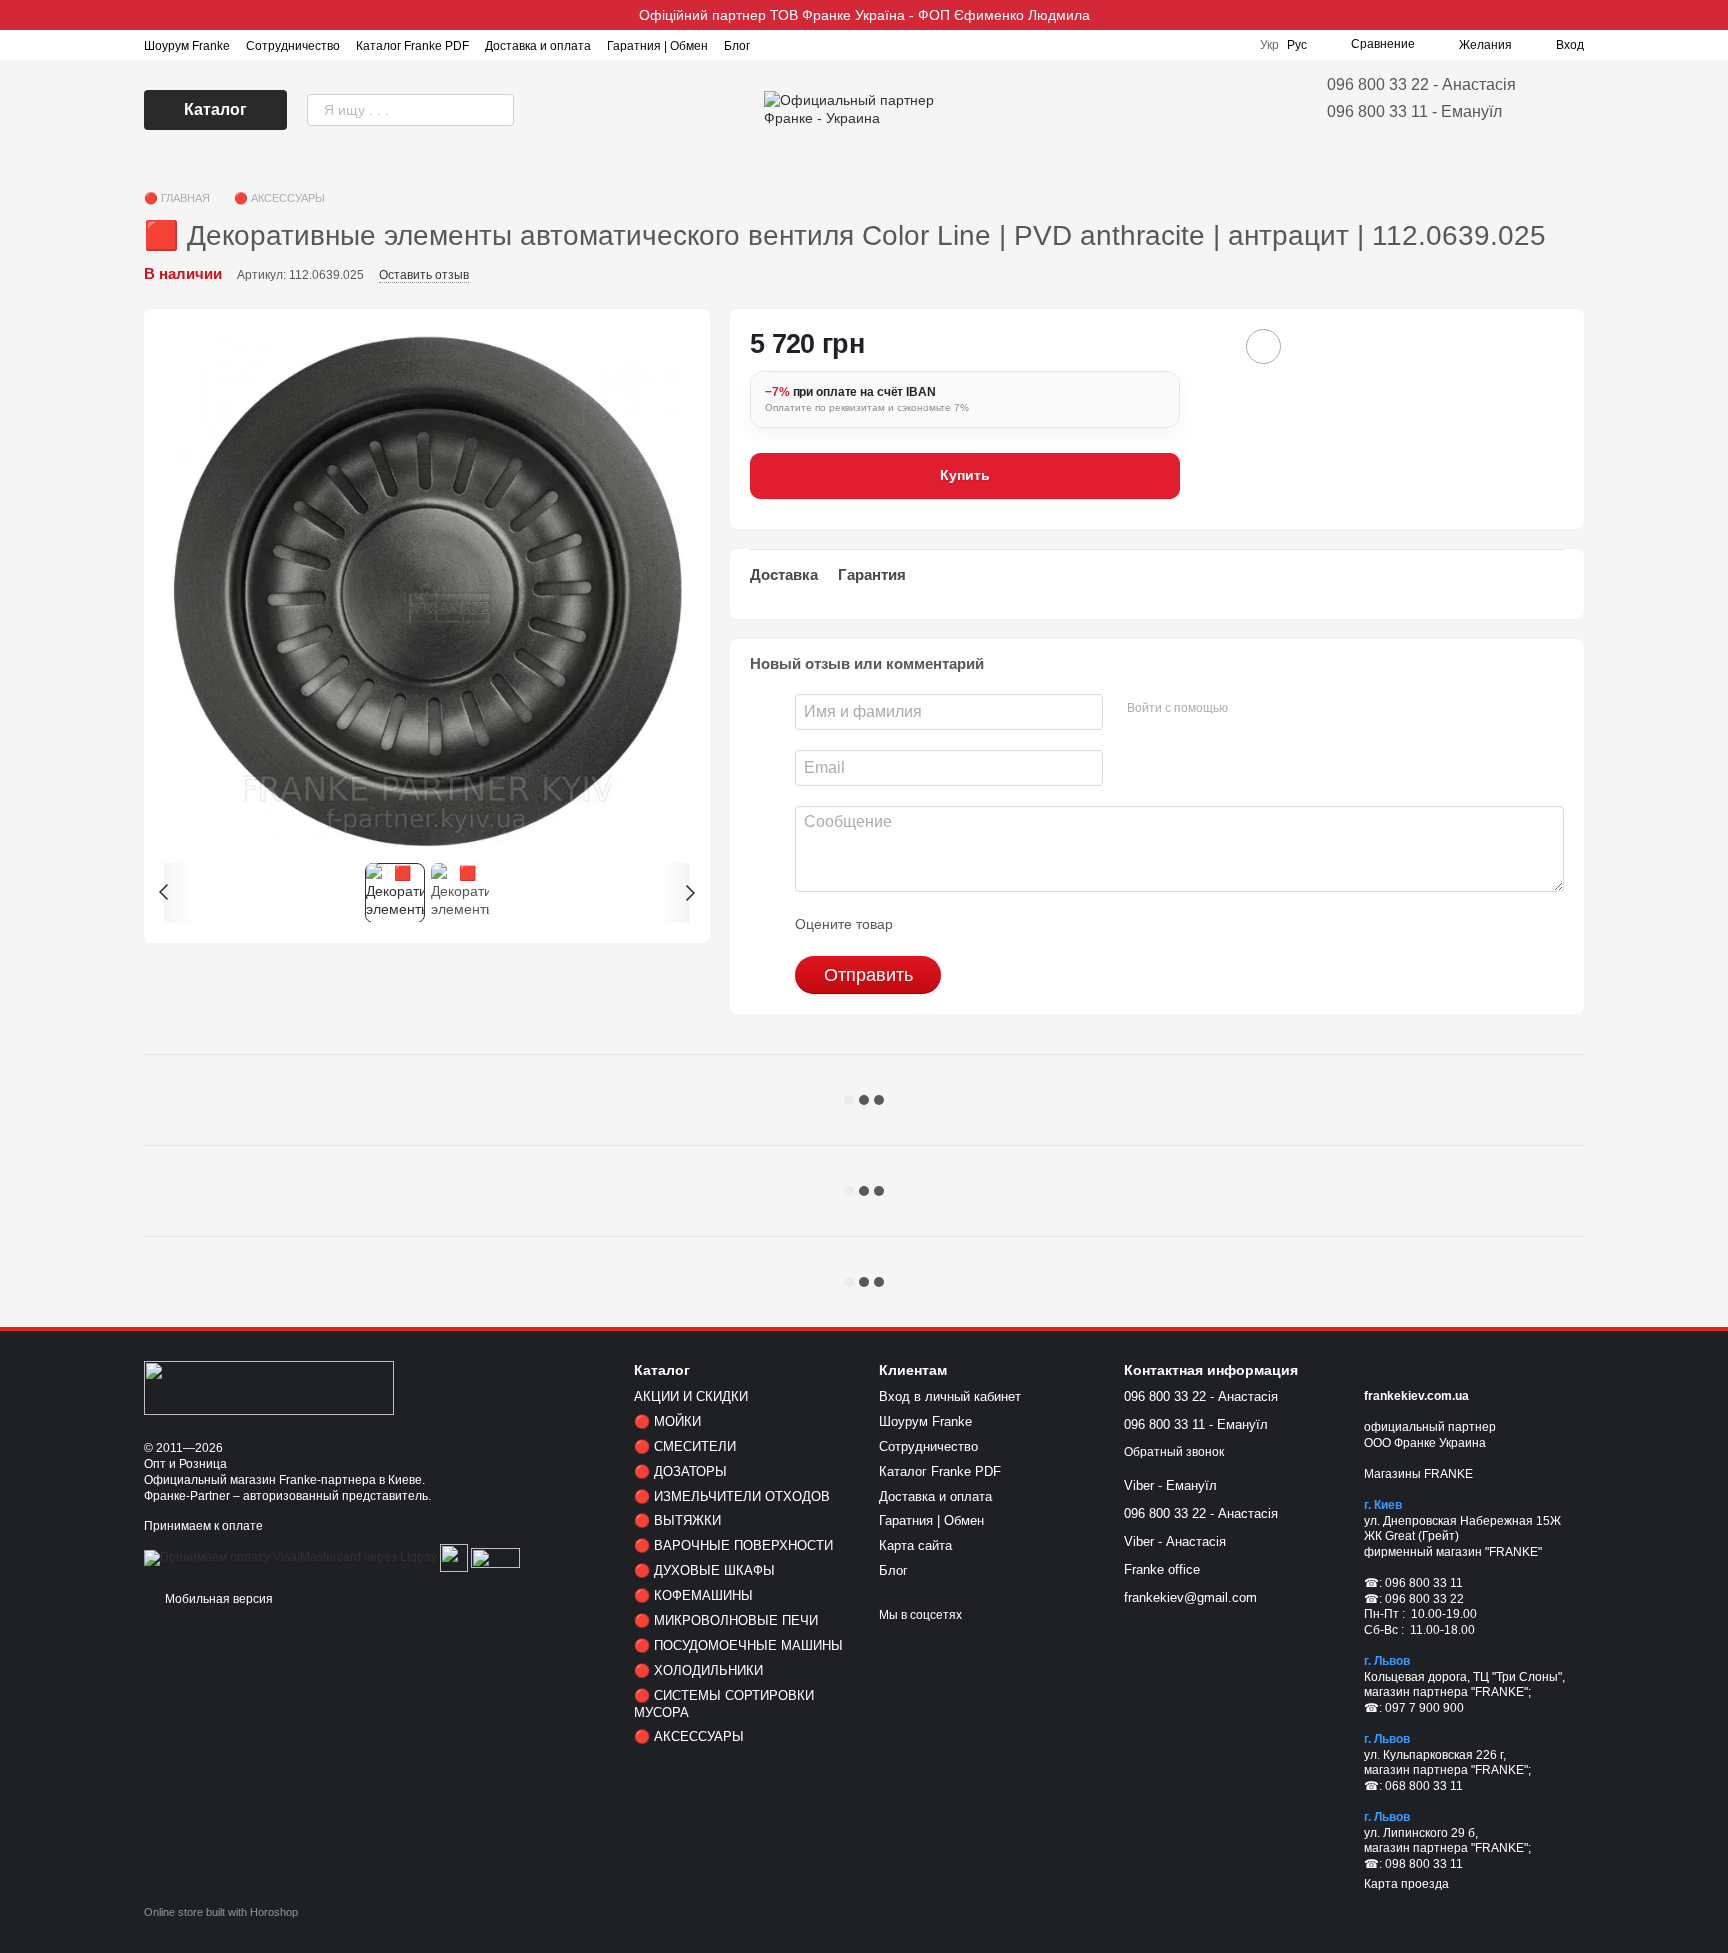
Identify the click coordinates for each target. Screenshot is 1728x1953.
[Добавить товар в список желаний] (1263, 346)
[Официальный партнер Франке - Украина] (269, 1387)
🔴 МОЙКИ (667, 1421)
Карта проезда (1406, 1884)
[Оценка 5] (1054, 924)
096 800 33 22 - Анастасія (1421, 84)
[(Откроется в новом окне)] (454, 1558)
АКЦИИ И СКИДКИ (691, 1396)
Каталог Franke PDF (412, 46)
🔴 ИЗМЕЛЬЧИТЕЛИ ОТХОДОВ (732, 1496)
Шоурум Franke (187, 46)
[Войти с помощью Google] (1282, 709)
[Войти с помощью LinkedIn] (1314, 709)
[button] (1712, 15)
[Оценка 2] (958, 924)
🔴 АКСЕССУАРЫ (689, 1736)
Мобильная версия (217, 1599)
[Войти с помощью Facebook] (1250, 709)
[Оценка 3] (990, 924)
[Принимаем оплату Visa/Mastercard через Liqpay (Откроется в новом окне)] (290, 1558)
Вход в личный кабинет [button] (950, 1396)
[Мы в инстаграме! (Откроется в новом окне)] (778, 45)
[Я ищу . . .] (498, 110)
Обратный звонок (1174, 1452)
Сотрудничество (293, 46)
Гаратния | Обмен (657, 46)
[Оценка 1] (926, 924)
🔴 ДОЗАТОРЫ (680, 1471)
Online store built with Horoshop (221, 1912)
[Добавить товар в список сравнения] (1208, 347)
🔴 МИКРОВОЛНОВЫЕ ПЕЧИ (726, 1620)
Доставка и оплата (538, 46)
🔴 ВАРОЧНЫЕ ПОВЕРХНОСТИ (733, 1545)
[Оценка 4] (1022, 924)
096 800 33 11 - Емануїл (1414, 111)
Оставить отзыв (424, 275)
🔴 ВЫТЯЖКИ (677, 1520)
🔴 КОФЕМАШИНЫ (693, 1595)
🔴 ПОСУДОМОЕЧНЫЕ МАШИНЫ (738, 1645)
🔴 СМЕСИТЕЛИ (685, 1446)
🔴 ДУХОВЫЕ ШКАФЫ (704, 1570)
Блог (737, 46)
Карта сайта (915, 1545)
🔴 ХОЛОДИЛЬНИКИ (698, 1670)
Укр (1269, 45)
